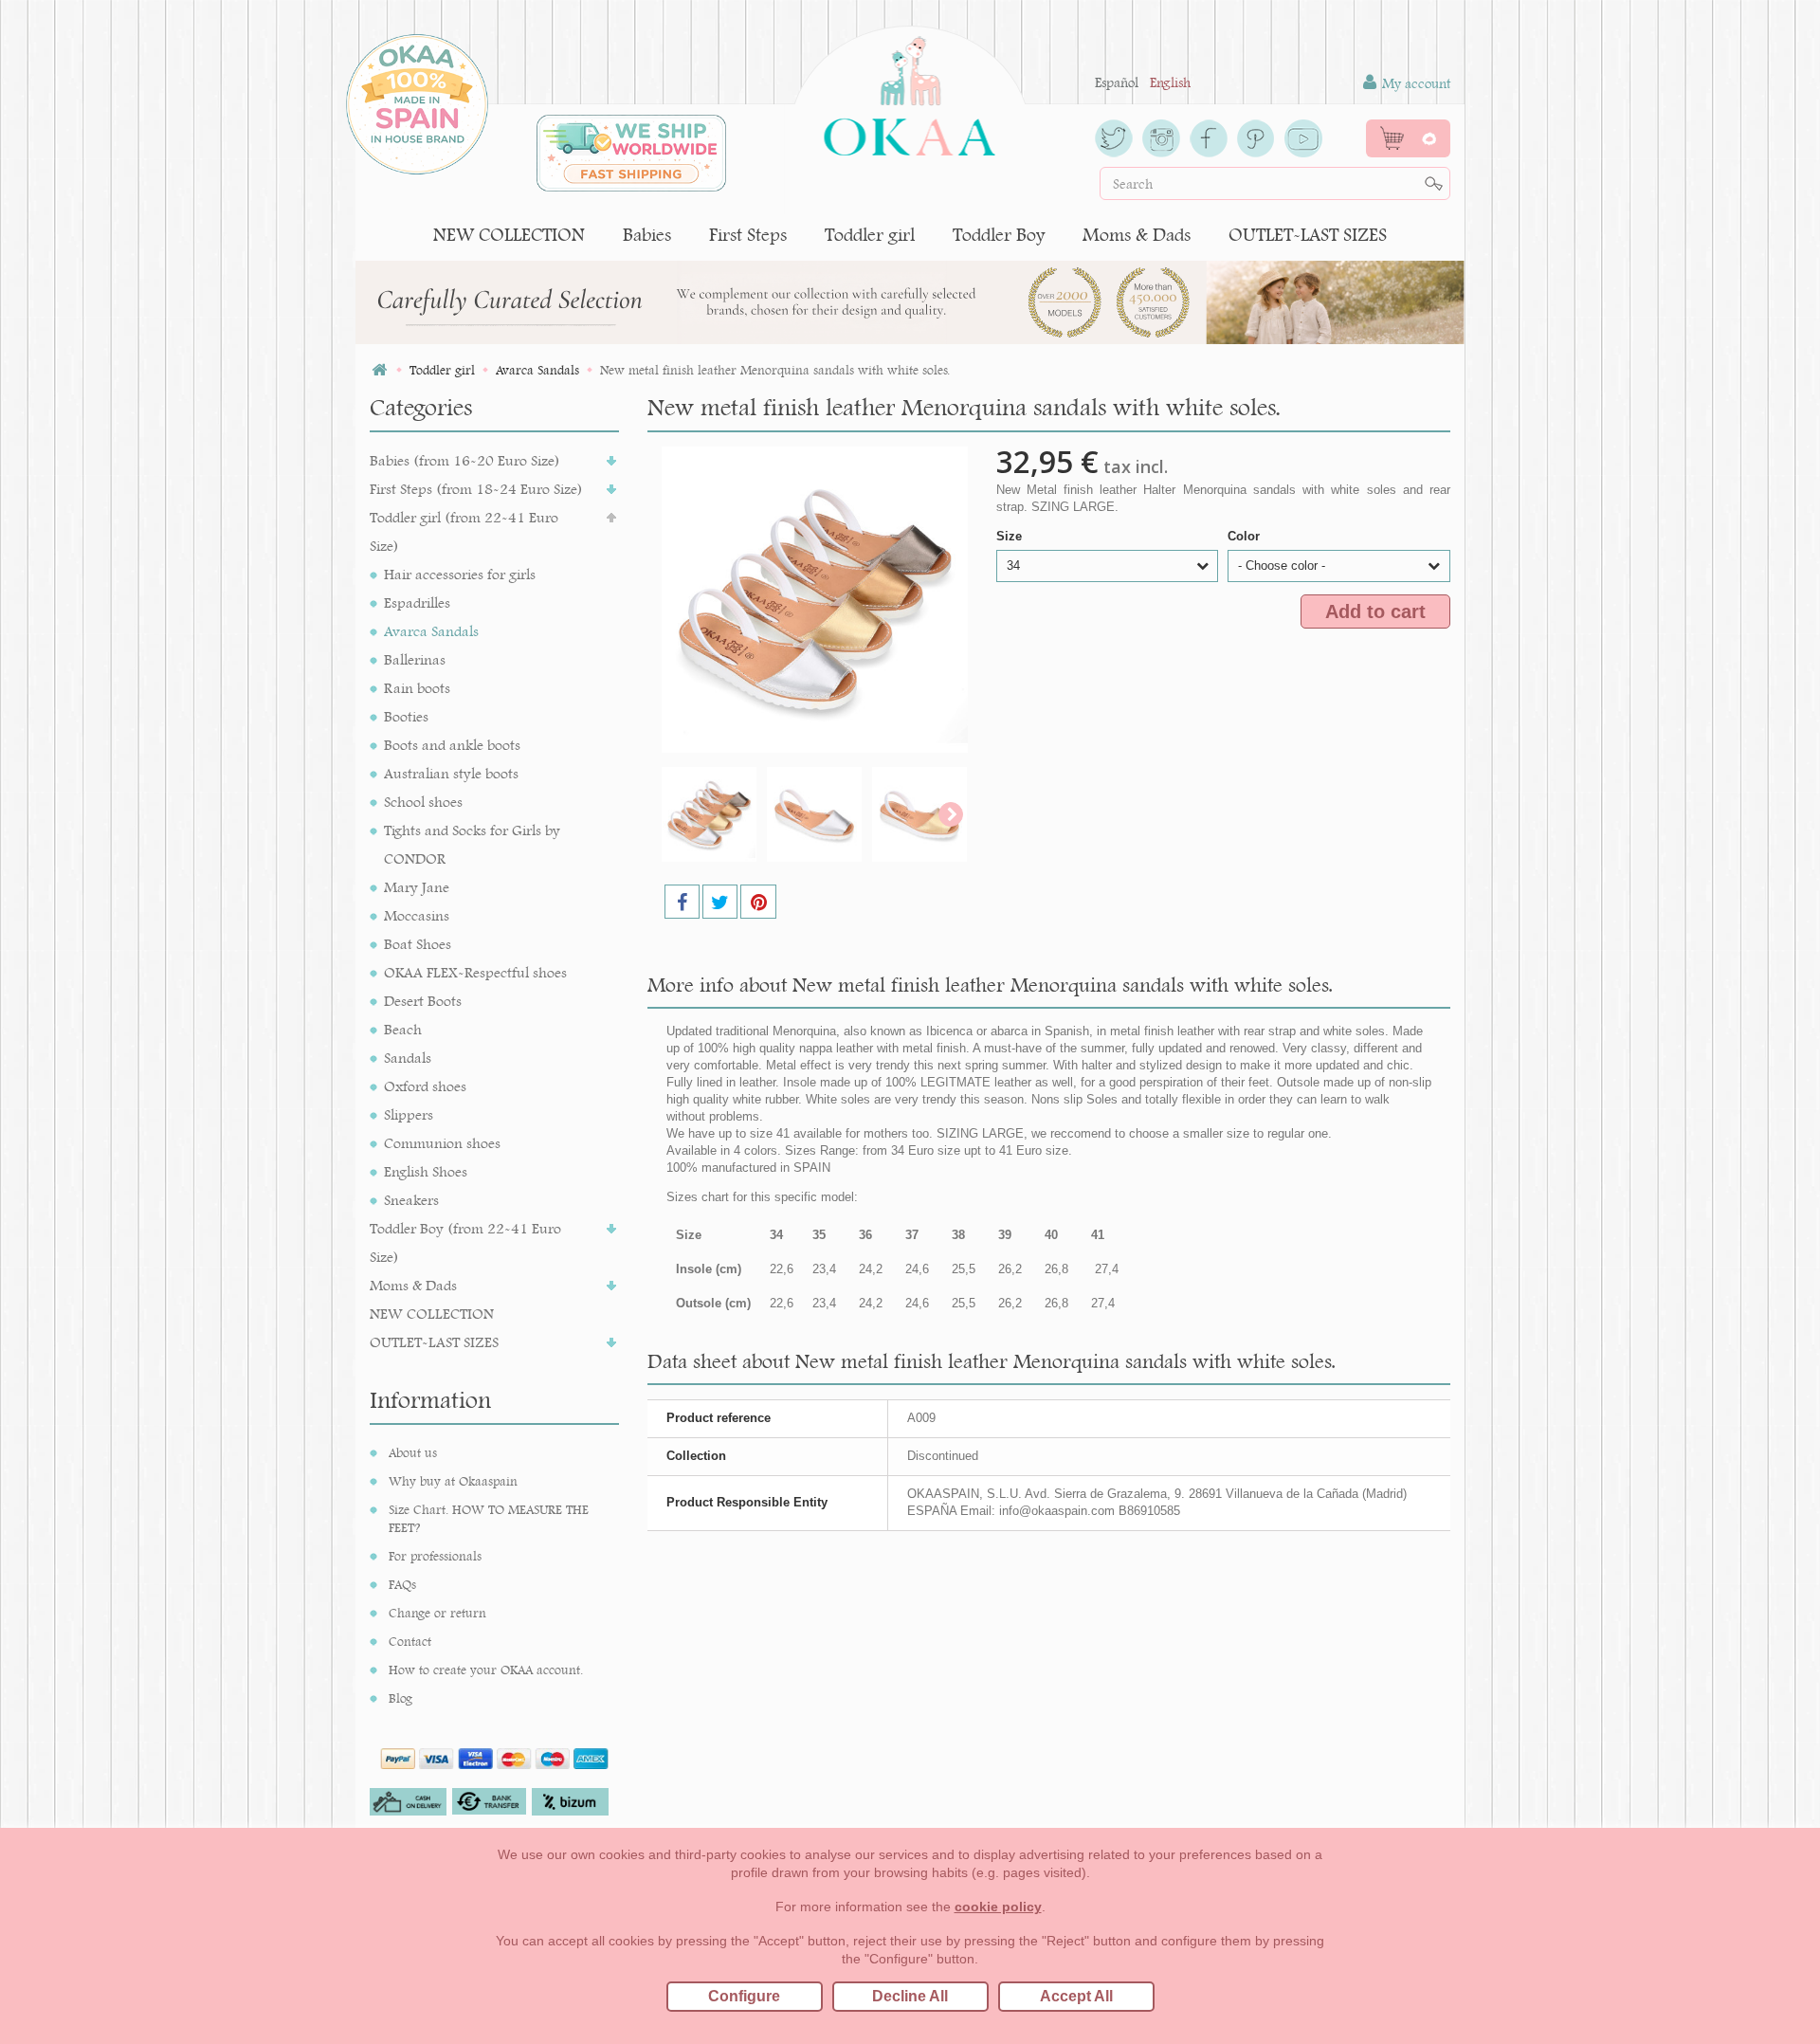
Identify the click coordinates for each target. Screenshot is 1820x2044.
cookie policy (998, 1907)
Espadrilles (417, 602)
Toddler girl (870, 235)
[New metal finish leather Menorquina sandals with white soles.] (709, 814)
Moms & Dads (1137, 235)
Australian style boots (451, 773)
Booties (406, 716)
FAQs (402, 1584)
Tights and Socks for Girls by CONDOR (472, 844)
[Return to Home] (379, 370)
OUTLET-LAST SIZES (1308, 235)
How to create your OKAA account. (486, 1670)
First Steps (748, 235)
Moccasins (417, 915)
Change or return (437, 1613)
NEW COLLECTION (509, 235)
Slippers (409, 1114)
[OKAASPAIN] (910, 91)
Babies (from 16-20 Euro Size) (465, 460)
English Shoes (426, 1171)
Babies (647, 235)
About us (413, 1452)
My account (1414, 83)
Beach (403, 1029)
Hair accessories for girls (460, 574)
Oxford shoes (425, 1086)
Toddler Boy (999, 235)
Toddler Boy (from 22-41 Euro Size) (465, 1242)
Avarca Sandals (431, 631)
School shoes (423, 802)
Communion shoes (442, 1143)
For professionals (435, 1556)
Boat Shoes (418, 944)
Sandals (408, 1058)
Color (1246, 536)
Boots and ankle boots (452, 745)
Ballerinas (415, 659)
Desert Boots (423, 1001)
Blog (400, 1698)
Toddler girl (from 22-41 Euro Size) (464, 531)
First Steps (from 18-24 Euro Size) (476, 489)
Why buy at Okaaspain (453, 1481)
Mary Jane (417, 887)
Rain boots (417, 688)
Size (1011, 536)
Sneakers (411, 1200)
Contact (410, 1641)
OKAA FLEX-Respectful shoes (475, 972)
